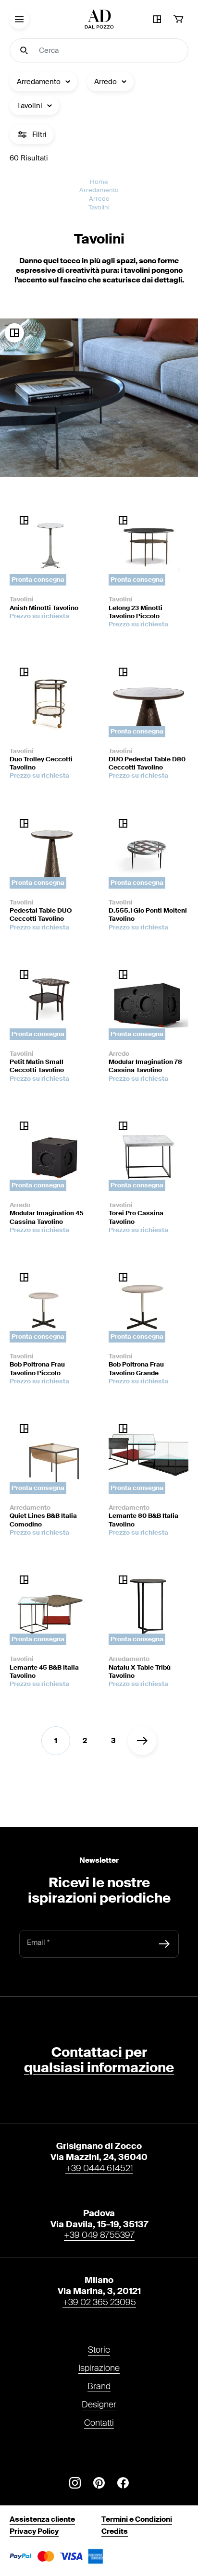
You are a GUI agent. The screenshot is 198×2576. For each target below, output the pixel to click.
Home (99, 182)
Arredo (99, 199)
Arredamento (99, 190)
